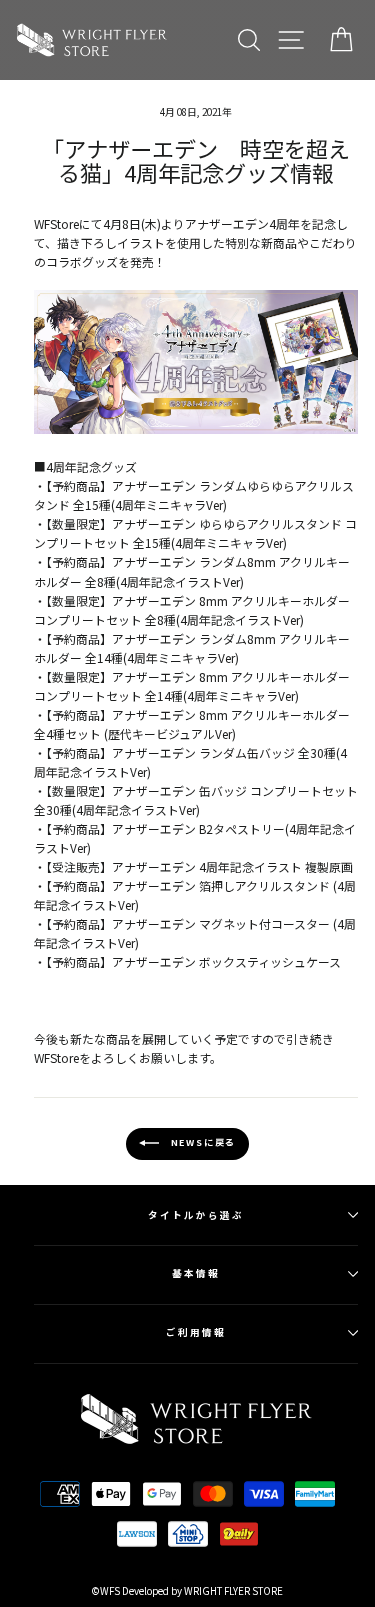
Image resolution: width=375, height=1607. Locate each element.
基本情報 (196, 1273)
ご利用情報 (196, 1332)
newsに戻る (201, 1142)
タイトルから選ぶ (195, 1215)
